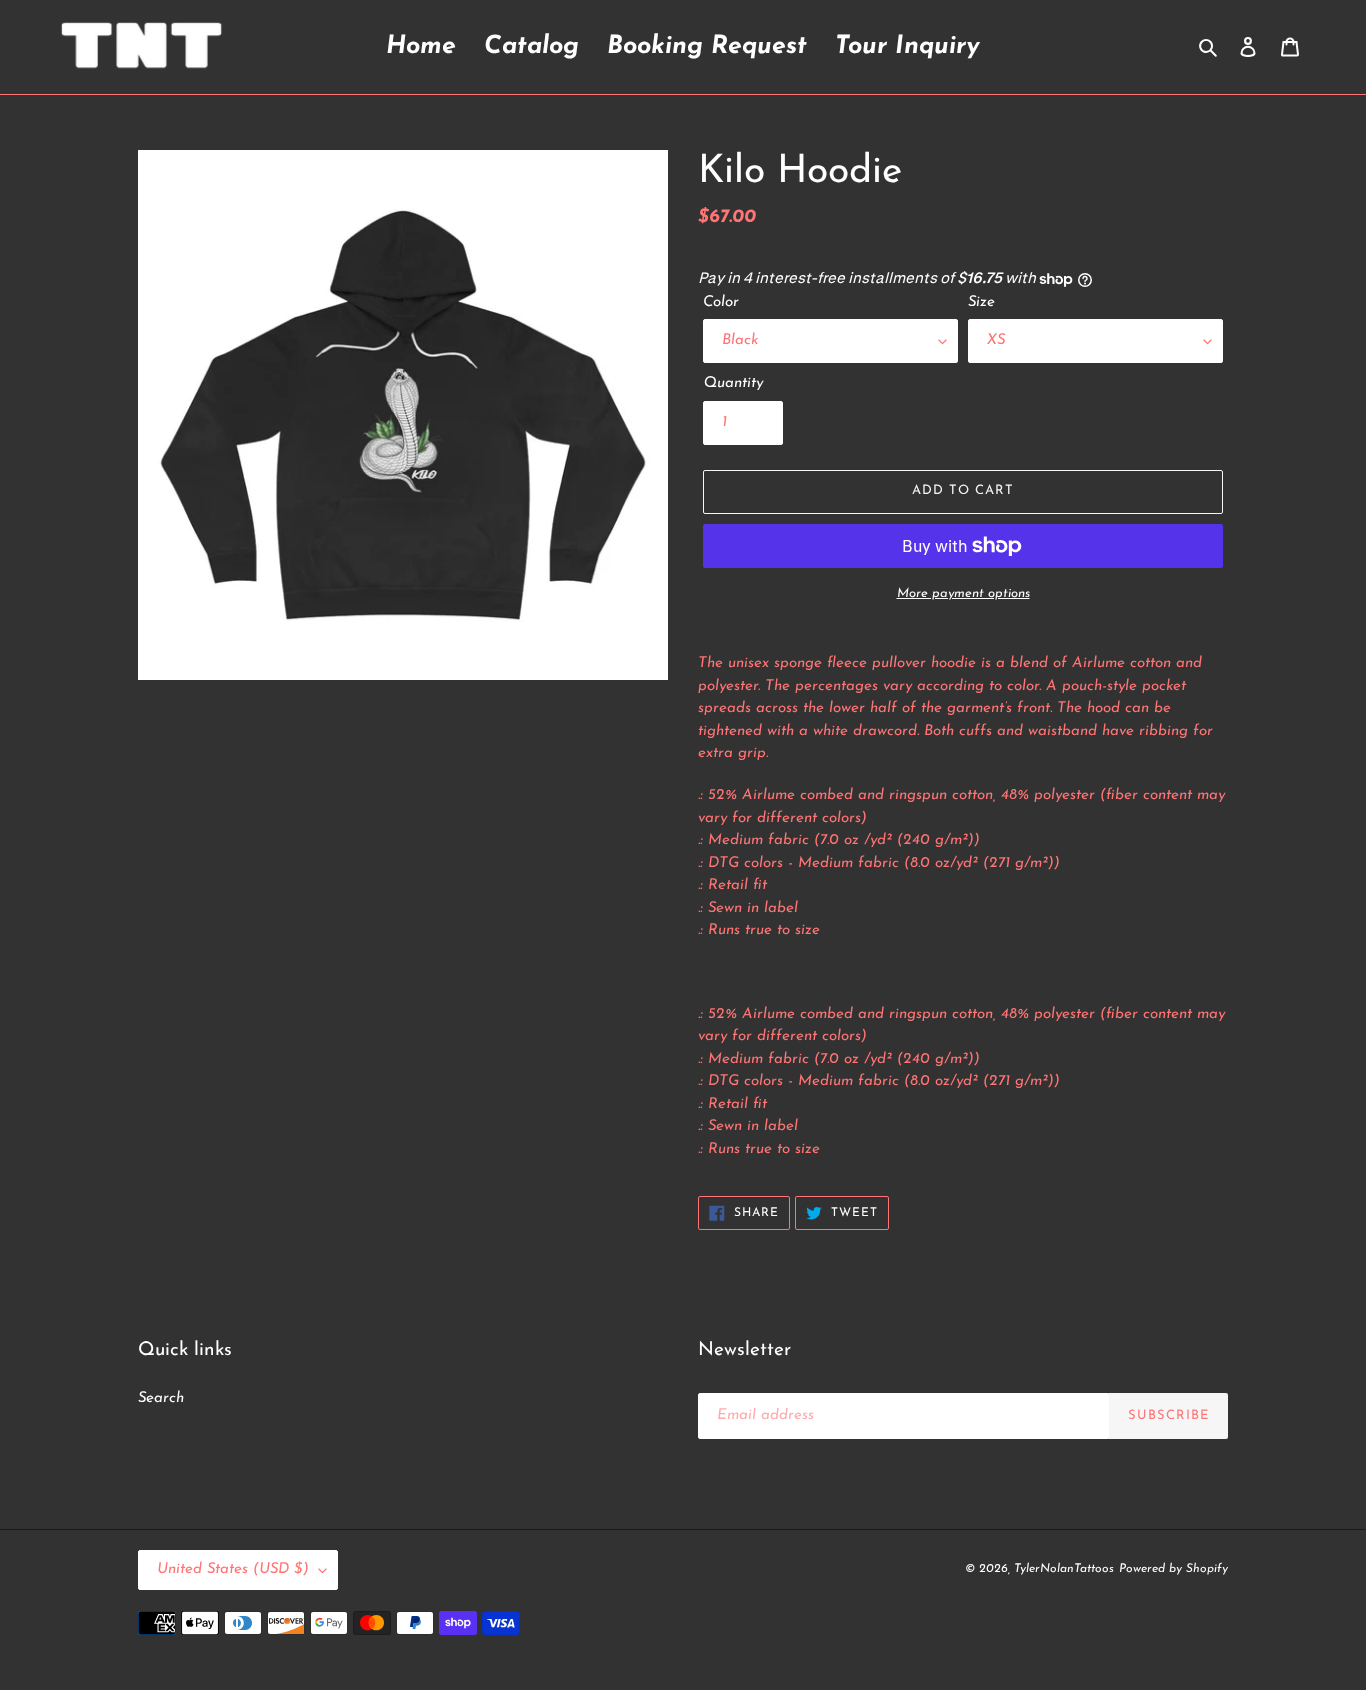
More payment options (963, 593)
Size (981, 302)
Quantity (733, 383)
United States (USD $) (233, 1569)
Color (721, 302)
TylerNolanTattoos (1064, 1569)
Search (161, 1398)
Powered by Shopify (1173, 1569)
